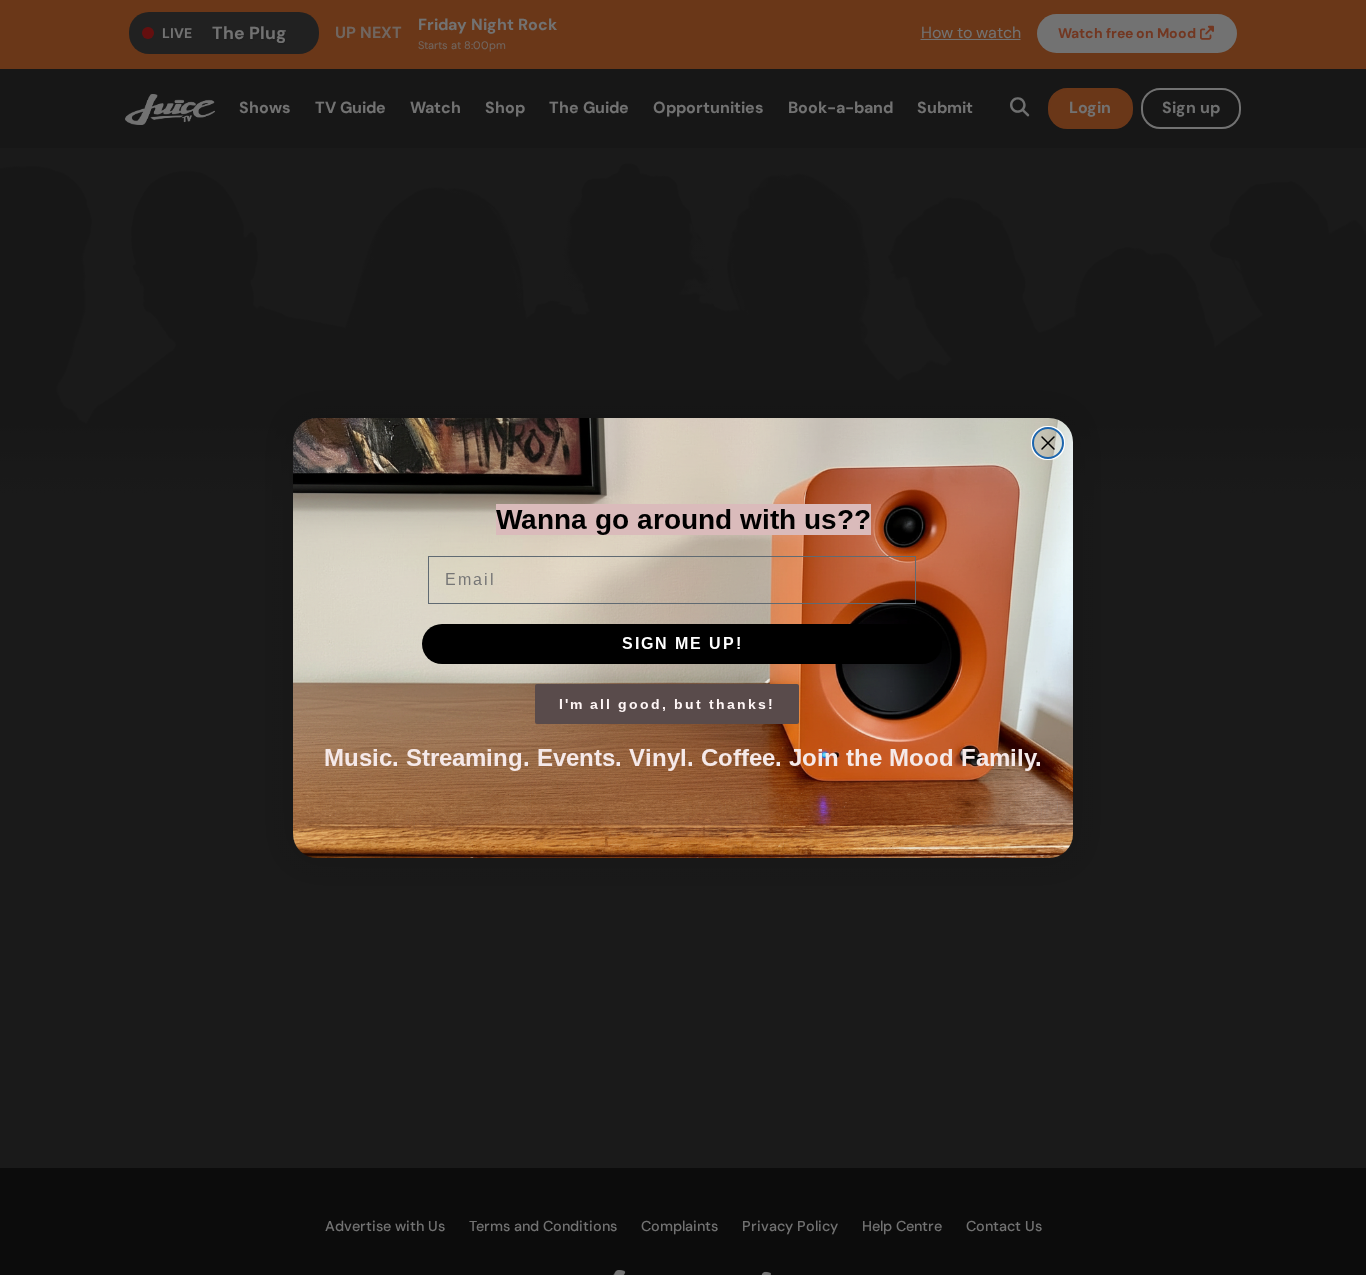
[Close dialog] (1048, 443)
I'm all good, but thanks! (667, 704)
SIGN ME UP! (682, 643)
